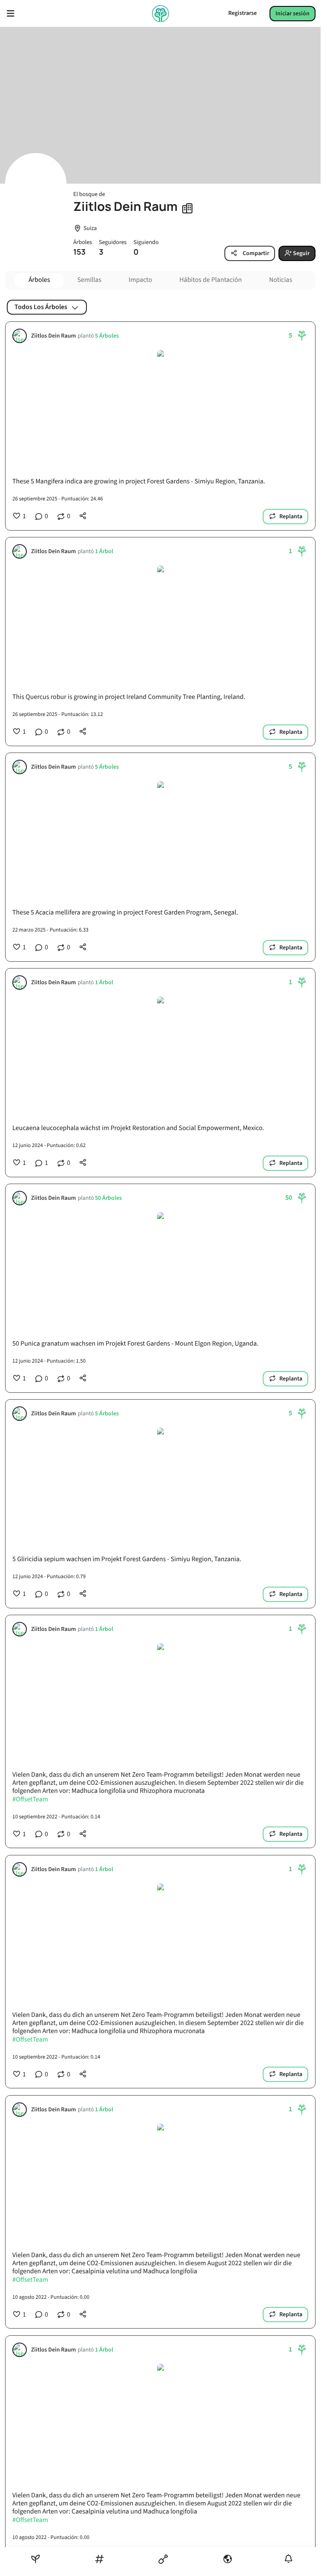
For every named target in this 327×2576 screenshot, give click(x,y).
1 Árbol (104, 552)
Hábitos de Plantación (211, 280)
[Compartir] (83, 516)
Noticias (281, 280)
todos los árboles (41, 307)
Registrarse (242, 13)
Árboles (39, 280)
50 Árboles (108, 1198)
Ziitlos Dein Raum (53, 336)
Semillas (89, 280)
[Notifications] (288, 2559)
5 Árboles (107, 336)
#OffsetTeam (30, 1800)
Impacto (140, 280)
